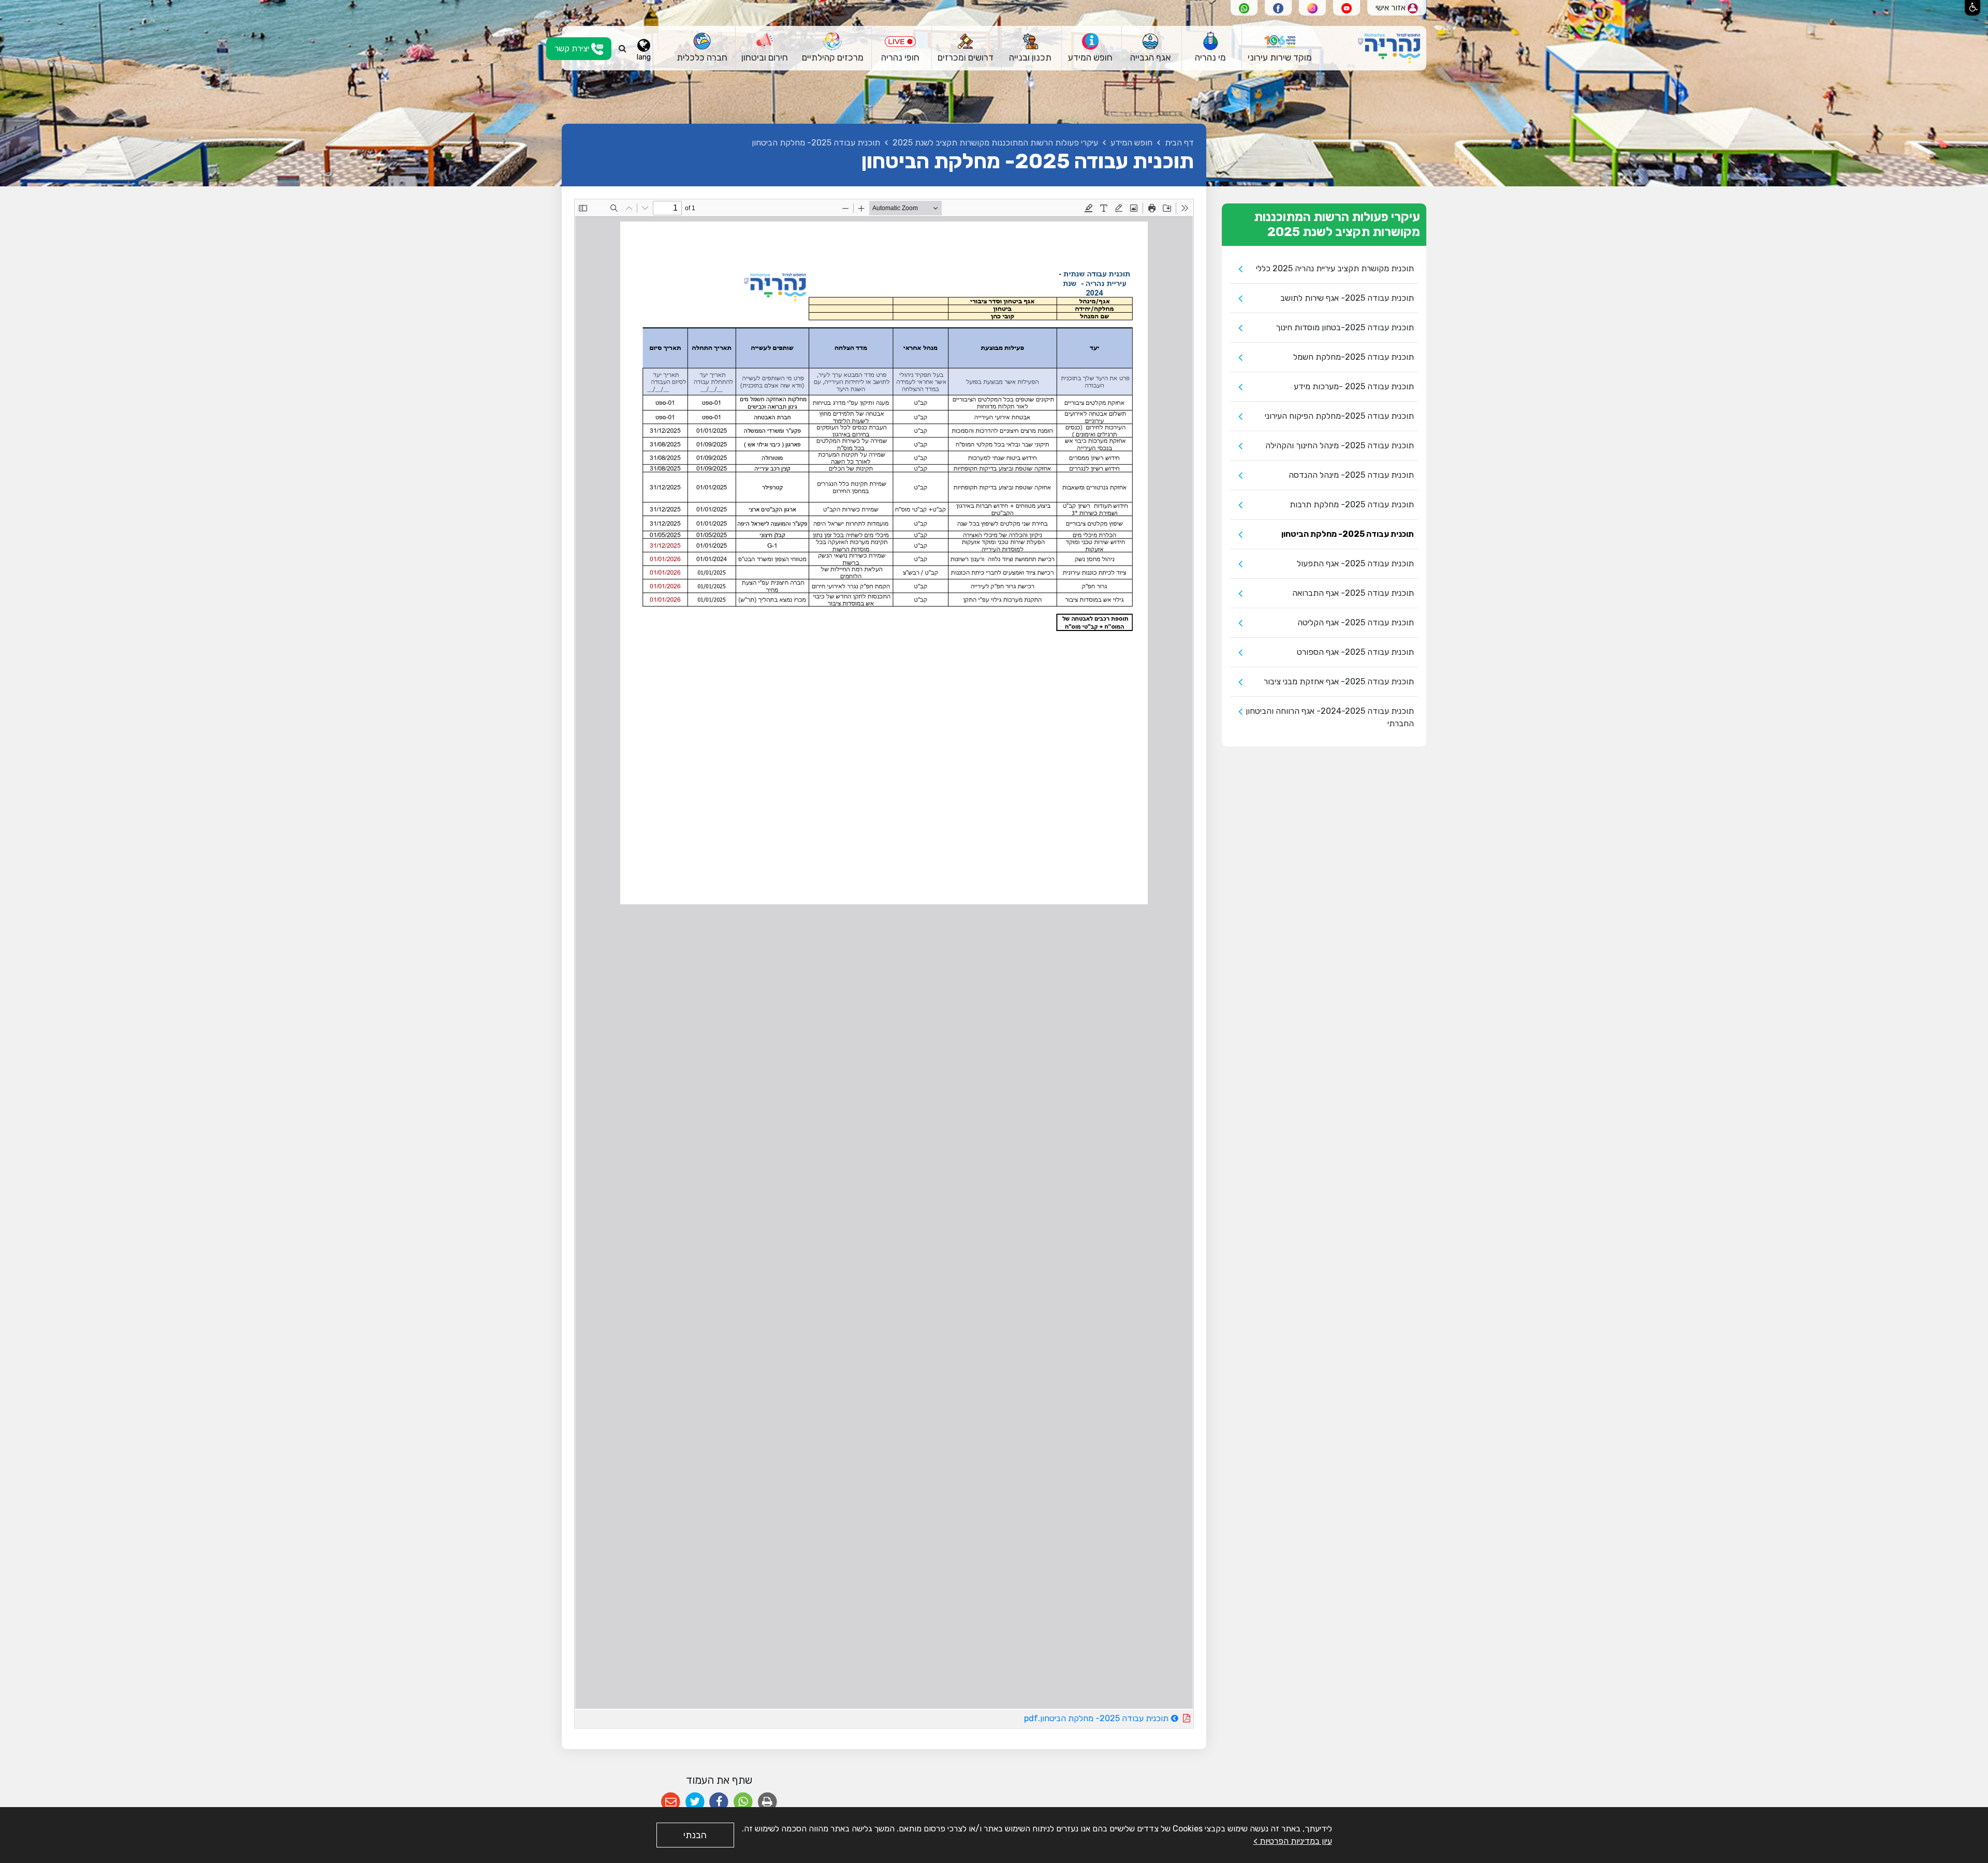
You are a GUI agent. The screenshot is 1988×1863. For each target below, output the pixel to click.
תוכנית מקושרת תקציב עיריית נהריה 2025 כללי (1335, 268)
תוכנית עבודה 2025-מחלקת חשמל (1354, 357)
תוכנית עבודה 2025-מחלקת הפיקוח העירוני (1339, 416)
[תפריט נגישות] (1972, 8)
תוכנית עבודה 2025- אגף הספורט (1355, 652)
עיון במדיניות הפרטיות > (1293, 1841)
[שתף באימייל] (671, 1802)
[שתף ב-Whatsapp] (743, 1802)
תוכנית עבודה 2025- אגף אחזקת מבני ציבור (1339, 681)
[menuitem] (1280, 48)
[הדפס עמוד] (768, 1802)
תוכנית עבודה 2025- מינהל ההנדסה (1351, 475)
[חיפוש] (623, 49)
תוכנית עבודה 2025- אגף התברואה (1353, 593)
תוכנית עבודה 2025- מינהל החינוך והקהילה (1340, 445)
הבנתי (695, 1835)
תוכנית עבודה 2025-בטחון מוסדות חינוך (1345, 327)
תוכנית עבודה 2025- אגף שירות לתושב (1347, 298)
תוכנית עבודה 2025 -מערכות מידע (1354, 386)
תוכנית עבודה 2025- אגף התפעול (1355, 563)
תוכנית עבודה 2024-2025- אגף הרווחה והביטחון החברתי (1330, 717)
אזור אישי (1392, 8)
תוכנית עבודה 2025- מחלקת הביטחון (1348, 534)
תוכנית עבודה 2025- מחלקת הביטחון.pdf (1068, 1717)
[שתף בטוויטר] (695, 1802)
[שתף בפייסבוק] (719, 1802)
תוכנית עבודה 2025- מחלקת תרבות (1352, 504)
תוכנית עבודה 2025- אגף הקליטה (1356, 622)
